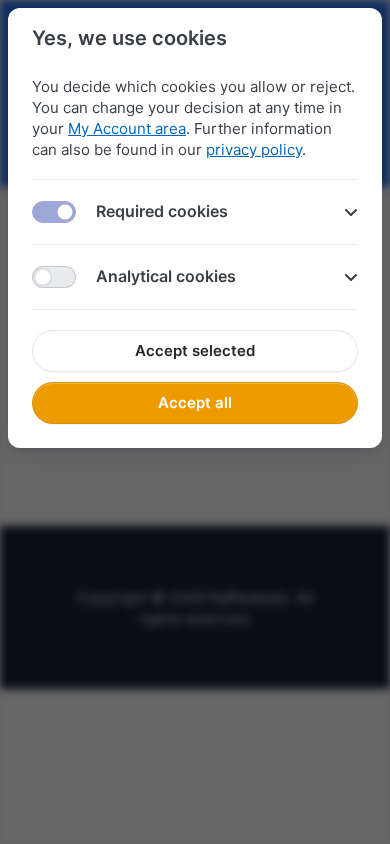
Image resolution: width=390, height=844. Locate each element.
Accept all (195, 402)
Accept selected (195, 350)
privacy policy (254, 149)
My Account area (127, 128)
